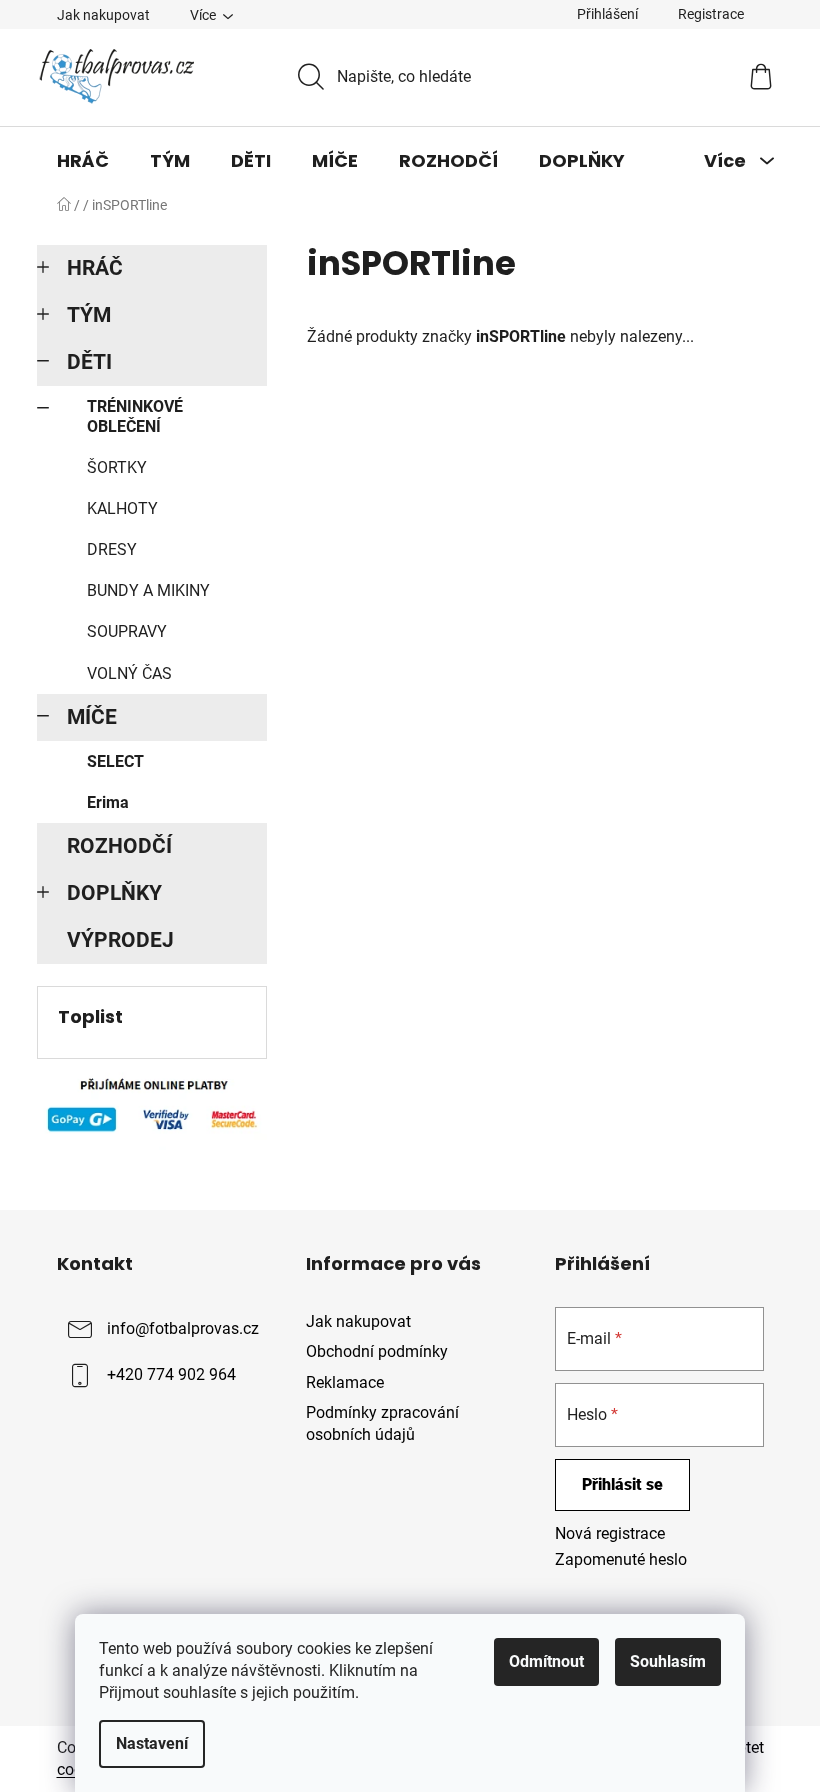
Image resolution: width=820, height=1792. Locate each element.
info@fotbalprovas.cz (183, 1329)
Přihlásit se (622, 1484)
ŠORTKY (117, 467)
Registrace (711, 14)
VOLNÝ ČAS (129, 673)
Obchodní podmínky (377, 1351)
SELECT (115, 761)
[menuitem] (83, 161)
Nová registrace (610, 1533)
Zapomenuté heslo (621, 1559)
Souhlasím (668, 1661)
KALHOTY (122, 508)
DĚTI (89, 362)
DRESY (112, 549)
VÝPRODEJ (120, 940)
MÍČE (92, 717)
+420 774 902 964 (171, 1375)
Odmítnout (546, 1661)
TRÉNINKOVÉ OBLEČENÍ (135, 416)
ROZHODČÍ (119, 846)
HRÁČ (95, 268)
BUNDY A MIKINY (148, 590)
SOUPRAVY (127, 631)
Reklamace (345, 1382)
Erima (108, 802)
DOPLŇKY (114, 893)
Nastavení (152, 1743)
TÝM (89, 315)
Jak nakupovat (103, 15)
